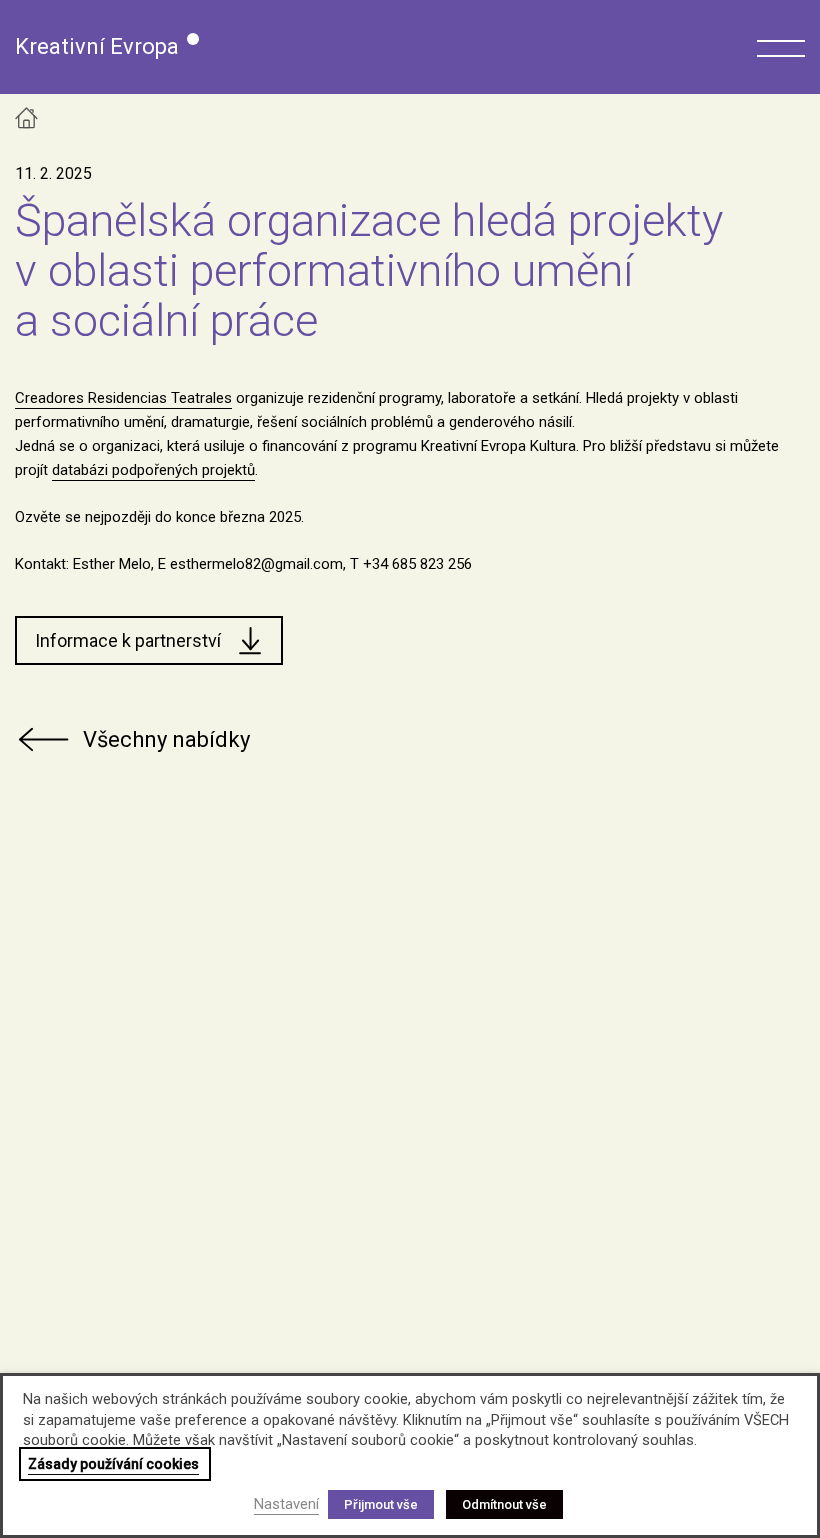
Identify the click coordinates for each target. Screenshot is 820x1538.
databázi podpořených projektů (153, 470)
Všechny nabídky (166, 739)
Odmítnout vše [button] (504, 1504)
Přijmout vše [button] (381, 1504)
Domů (26, 118)
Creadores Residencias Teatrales (123, 398)
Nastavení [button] (286, 1504)
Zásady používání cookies (113, 1464)
